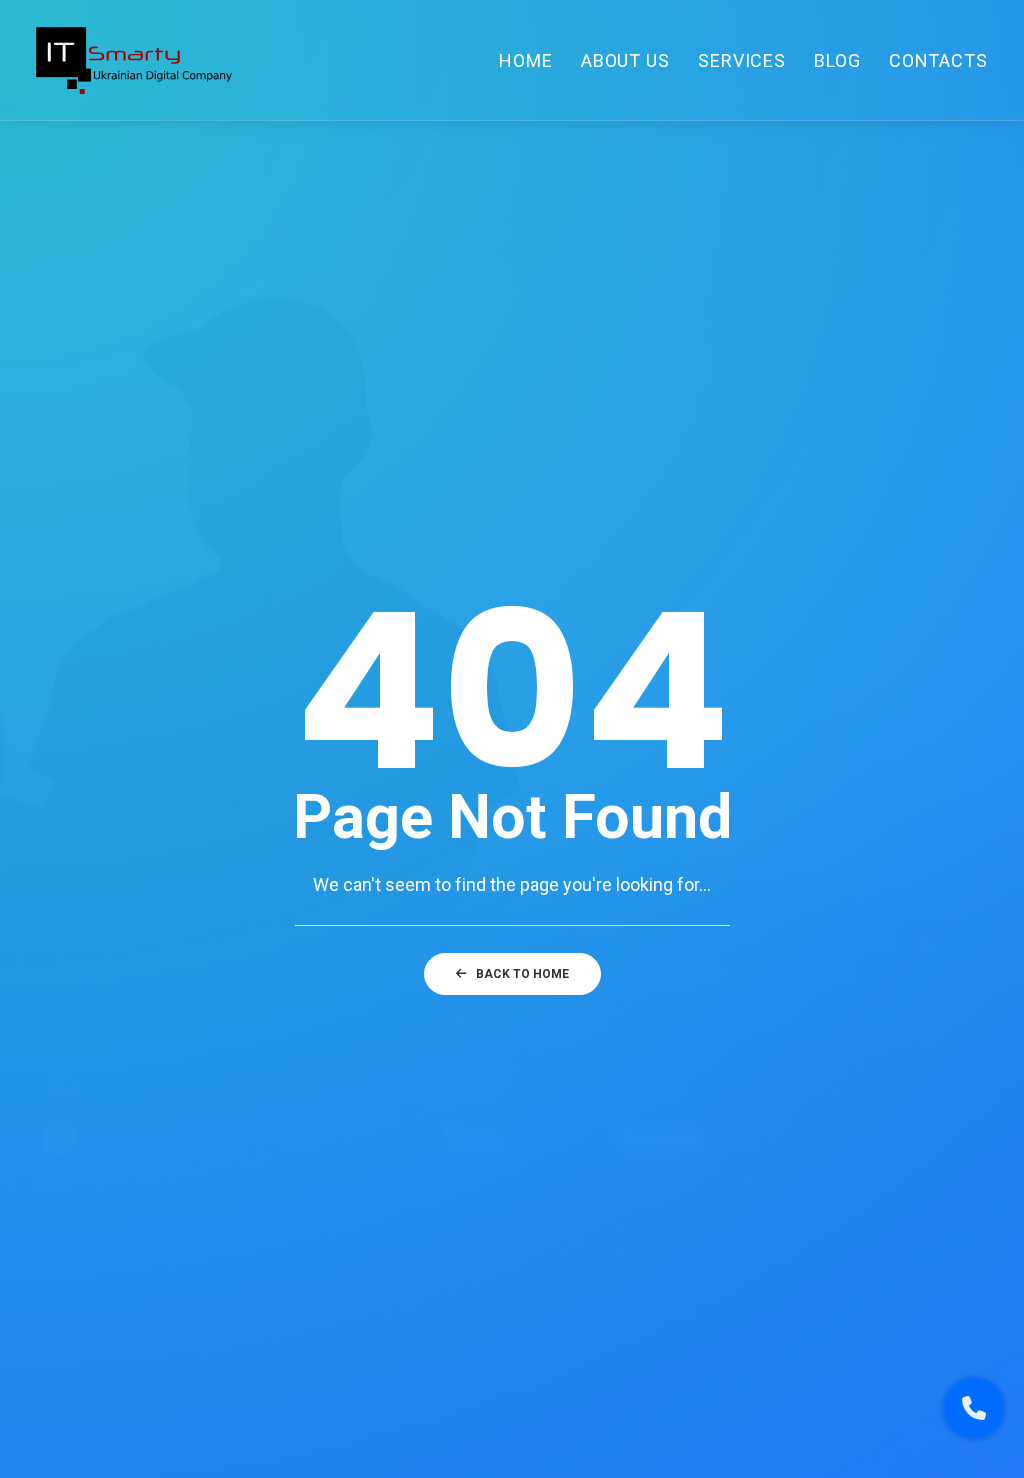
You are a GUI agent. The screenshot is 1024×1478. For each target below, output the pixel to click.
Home (526, 60)
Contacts (938, 60)
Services (742, 60)
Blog (837, 60)
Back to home (522, 974)
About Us (625, 60)
